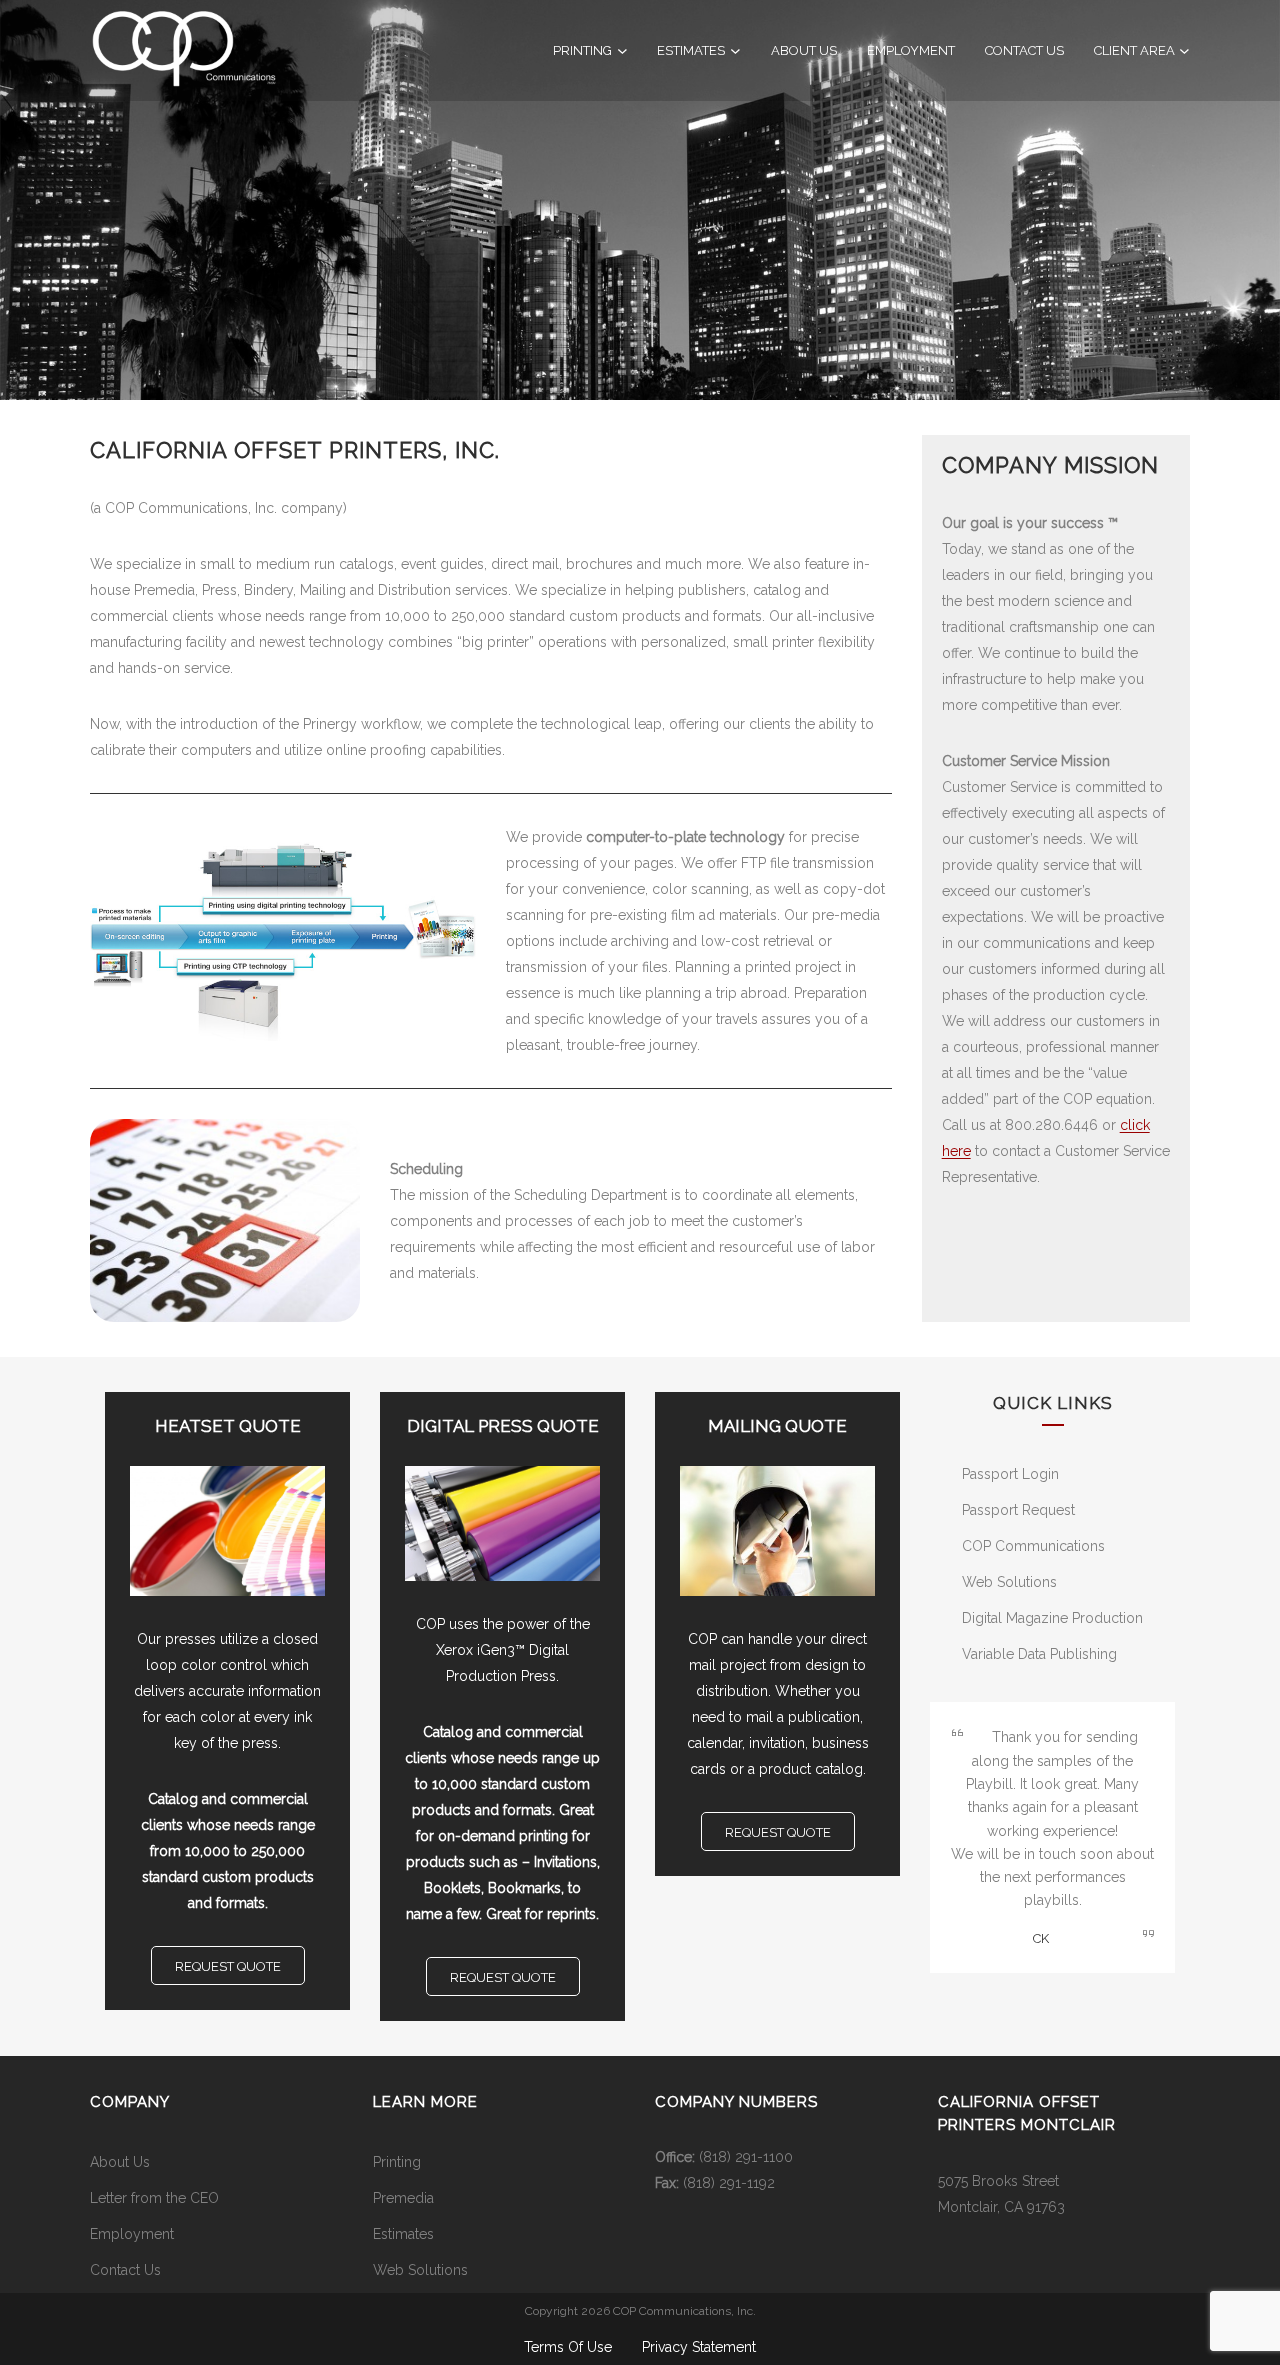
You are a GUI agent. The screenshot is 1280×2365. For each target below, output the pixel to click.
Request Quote (228, 1966)
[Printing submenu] (622, 50)
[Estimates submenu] (735, 50)
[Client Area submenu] (1184, 50)
